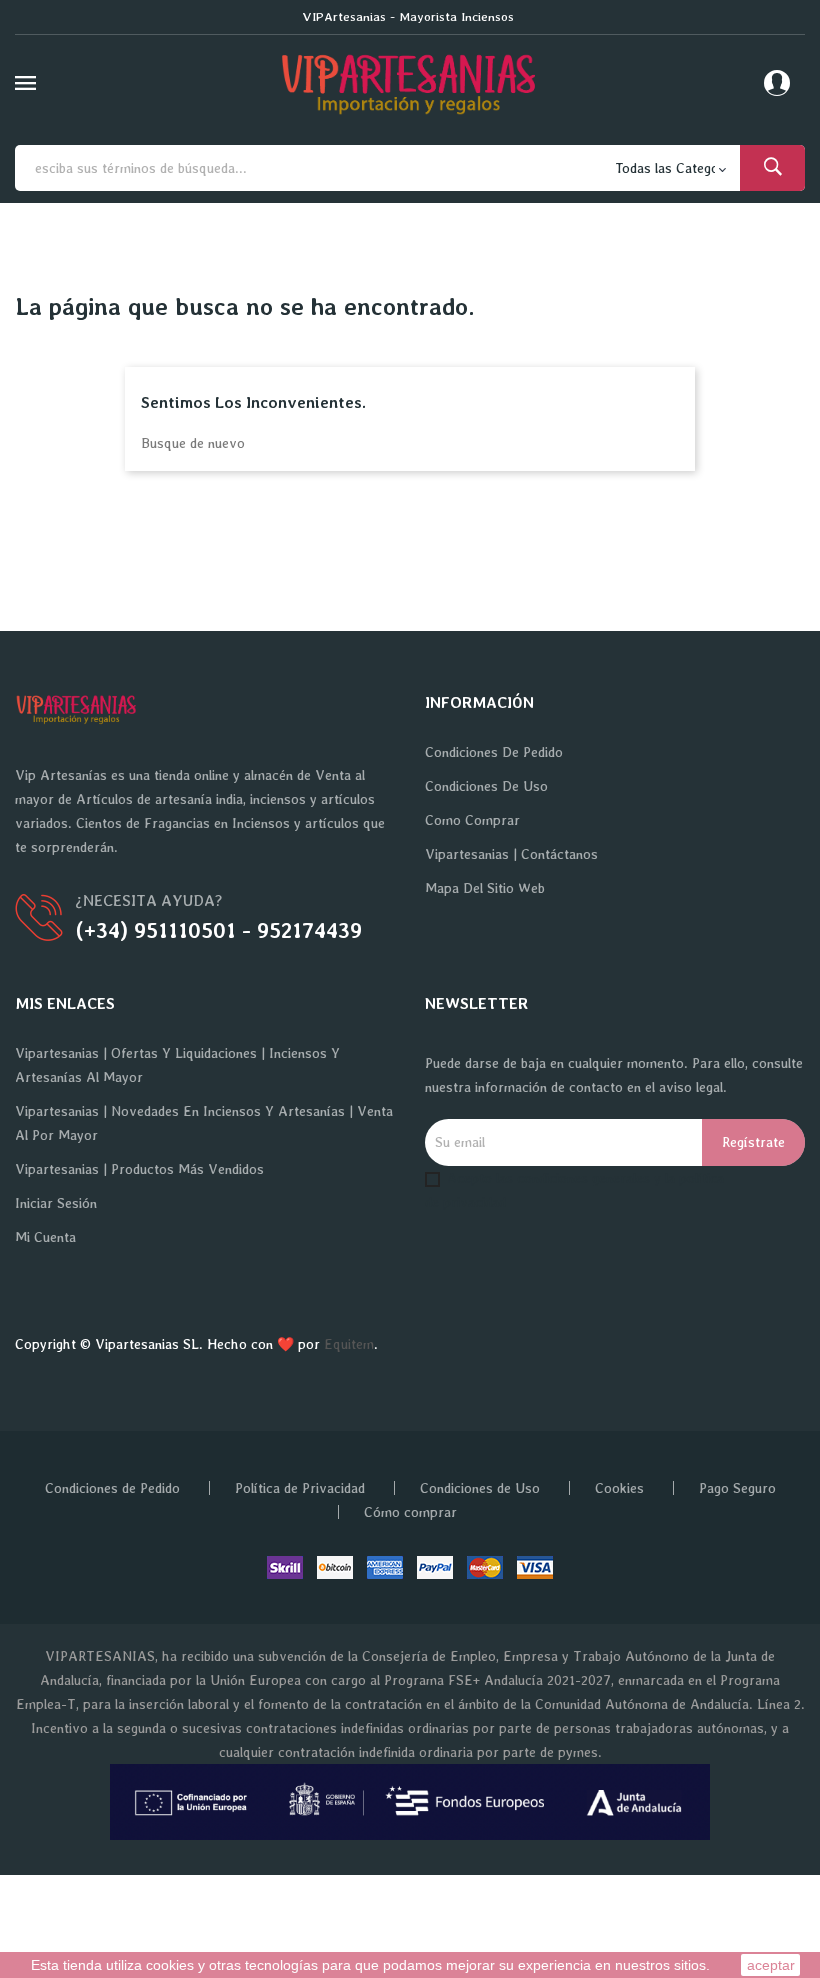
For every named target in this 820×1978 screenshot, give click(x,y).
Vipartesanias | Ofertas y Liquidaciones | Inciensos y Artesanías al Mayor (177, 1065)
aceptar (771, 1965)
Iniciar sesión (56, 1203)
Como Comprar (472, 820)
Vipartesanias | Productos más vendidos (139, 1169)
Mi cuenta (45, 1237)
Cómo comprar (410, 1512)
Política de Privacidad (300, 1488)
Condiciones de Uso (486, 786)
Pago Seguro (737, 1488)
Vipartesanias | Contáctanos (511, 854)
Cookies (619, 1488)
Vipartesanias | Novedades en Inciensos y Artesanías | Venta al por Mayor (204, 1123)
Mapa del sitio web (485, 888)
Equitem (349, 1344)
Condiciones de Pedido (494, 752)
